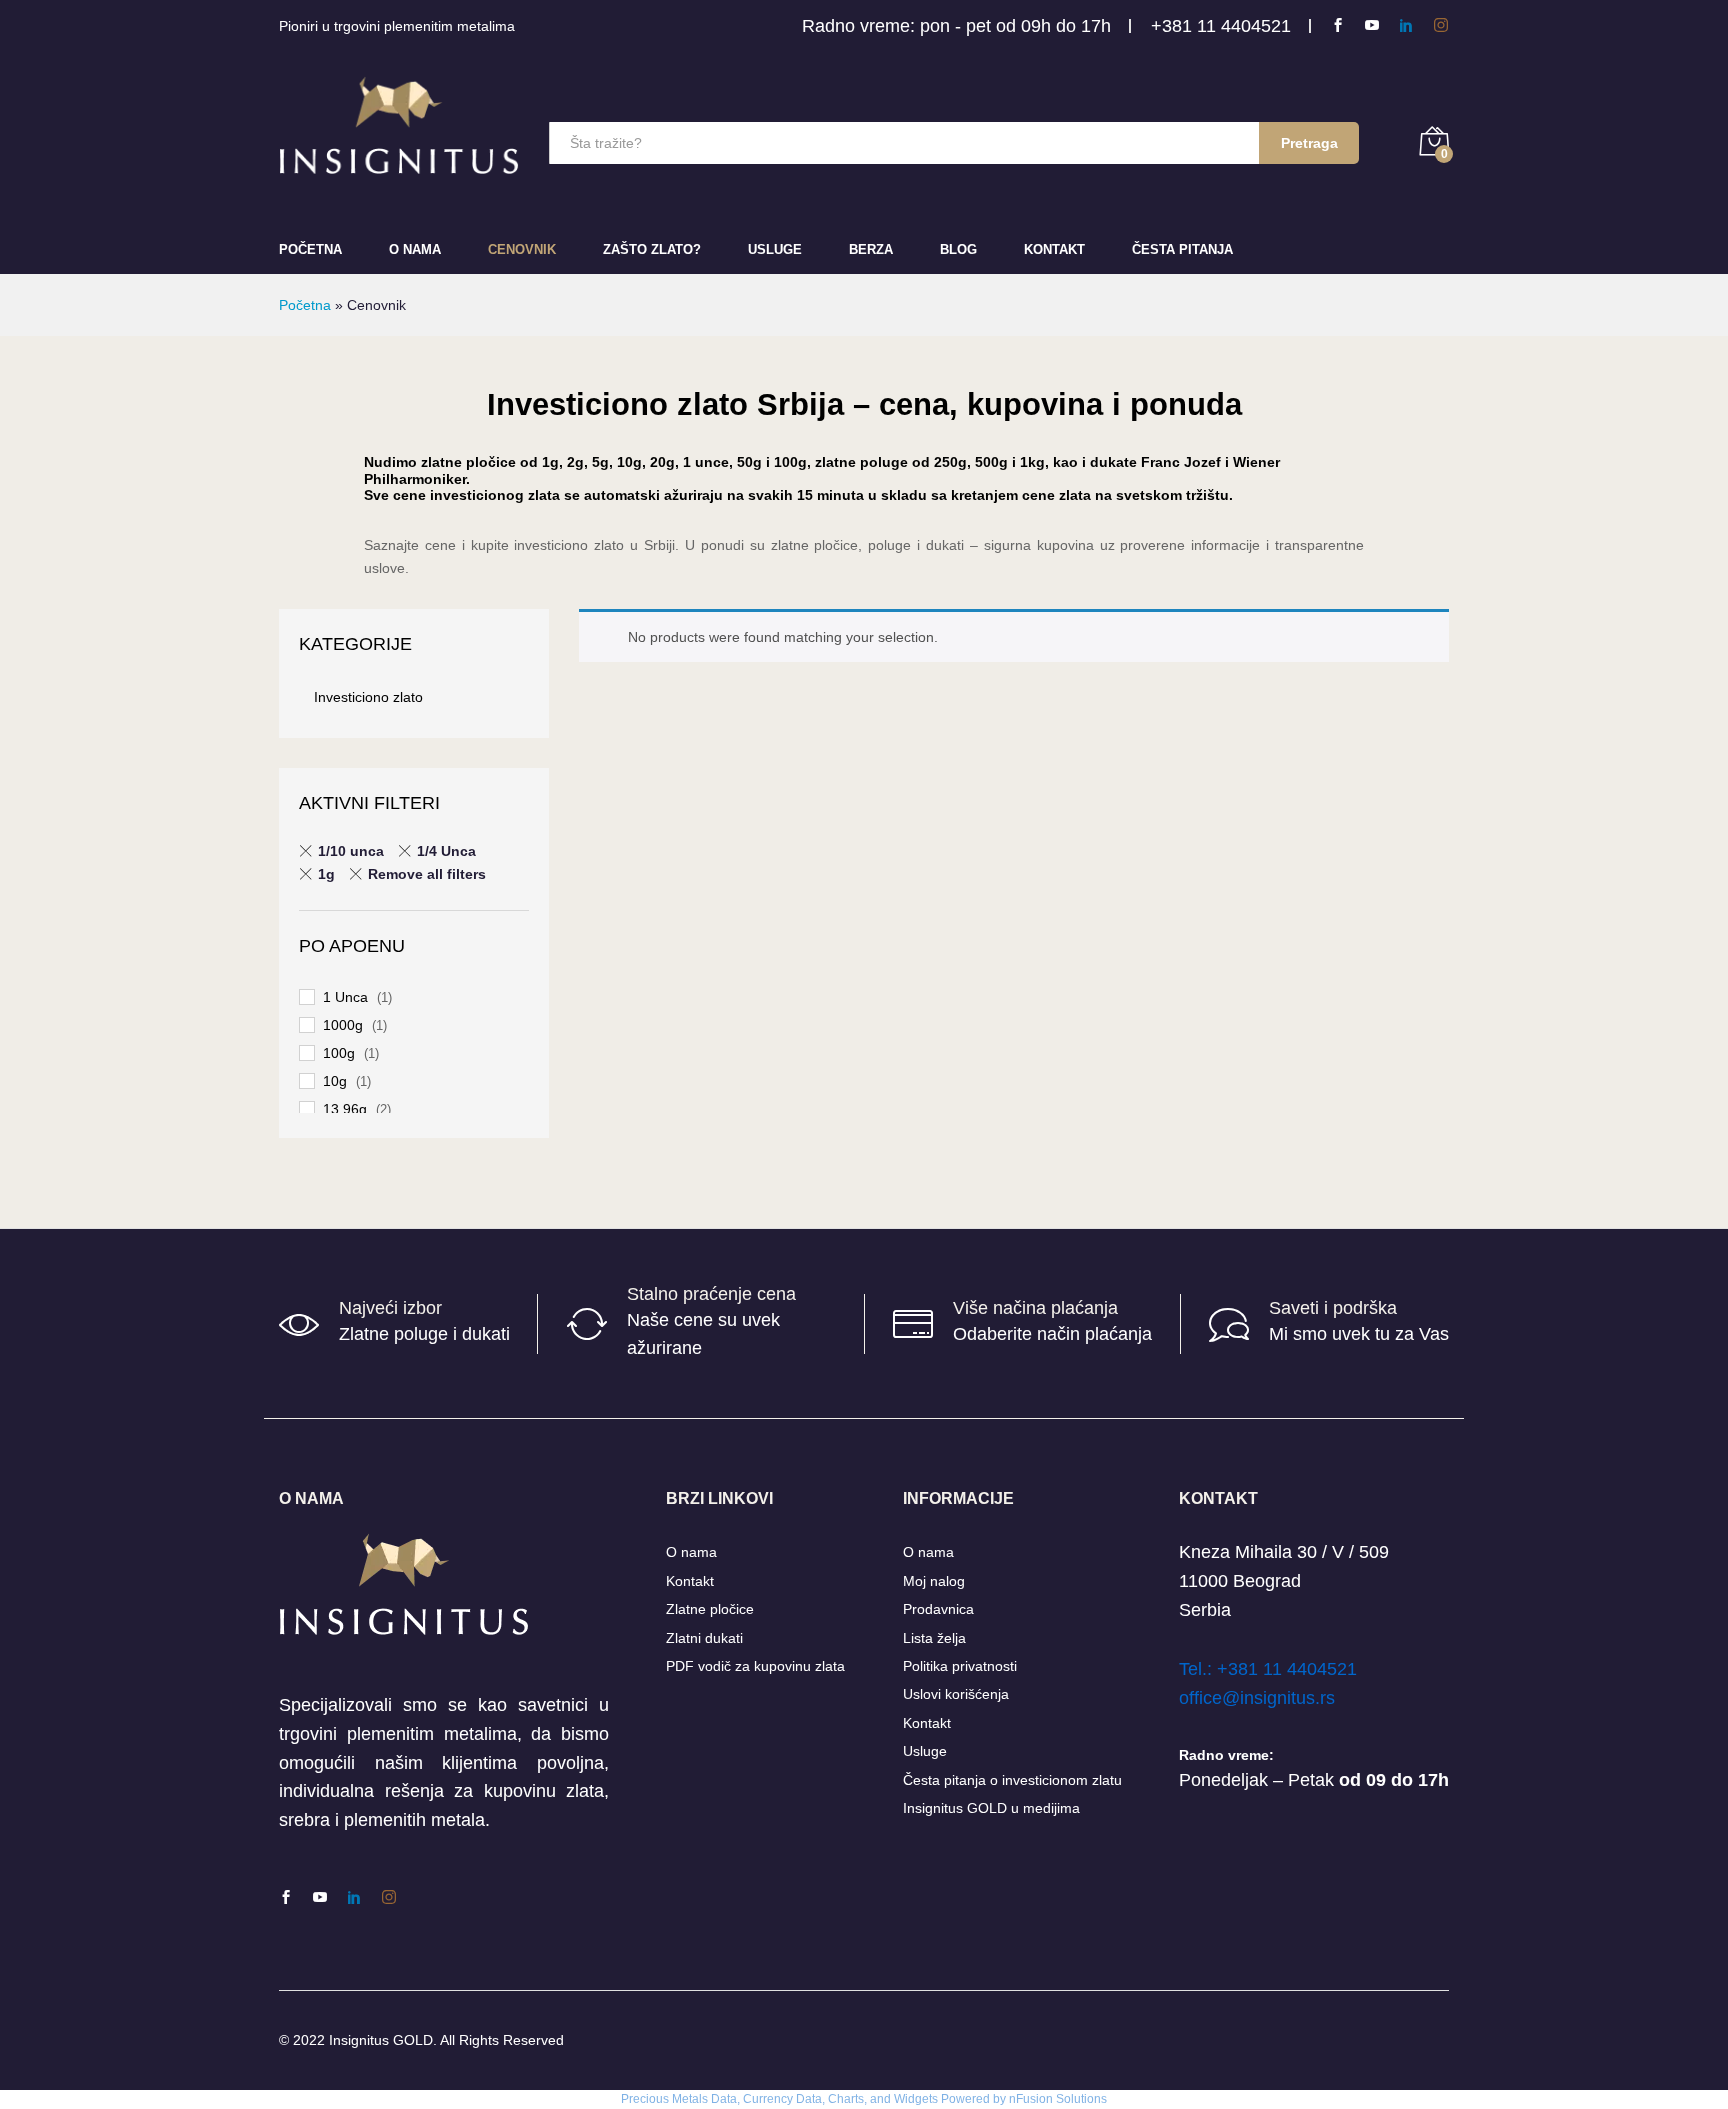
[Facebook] (1338, 25)
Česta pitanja (1182, 249)
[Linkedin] (1406, 25)
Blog (958, 249)
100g (339, 1053)
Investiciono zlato (368, 697)
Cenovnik (522, 249)
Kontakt (1054, 249)
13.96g (345, 1109)
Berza (871, 249)
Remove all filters (427, 874)
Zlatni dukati (704, 1638)
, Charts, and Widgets (880, 2099)
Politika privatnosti (960, 1666)
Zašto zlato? (652, 249)
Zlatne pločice (710, 1609)
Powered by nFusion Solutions (1024, 2099)
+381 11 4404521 (1221, 26)
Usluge (775, 249)
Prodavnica (938, 1609)
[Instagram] (1441, 25)
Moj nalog (934, 1581)
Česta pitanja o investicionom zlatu (1012, 1780)
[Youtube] (1372, 25)
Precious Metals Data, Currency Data (721, 2099)
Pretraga (1309, 143)
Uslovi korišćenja (956, 1694)
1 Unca (345, 997)
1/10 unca (351, 851)
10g (335, 1081)
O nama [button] (415, 249)
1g (326, 874)
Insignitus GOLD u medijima (991, 1808)
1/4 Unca (446, 851)
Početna (310, 249)
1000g (343, 1025)
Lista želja (934, 1638)
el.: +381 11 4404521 (1272, 1669)
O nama (691, 1552)
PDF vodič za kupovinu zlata (755, 1666)
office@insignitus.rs (1257, 1698)
